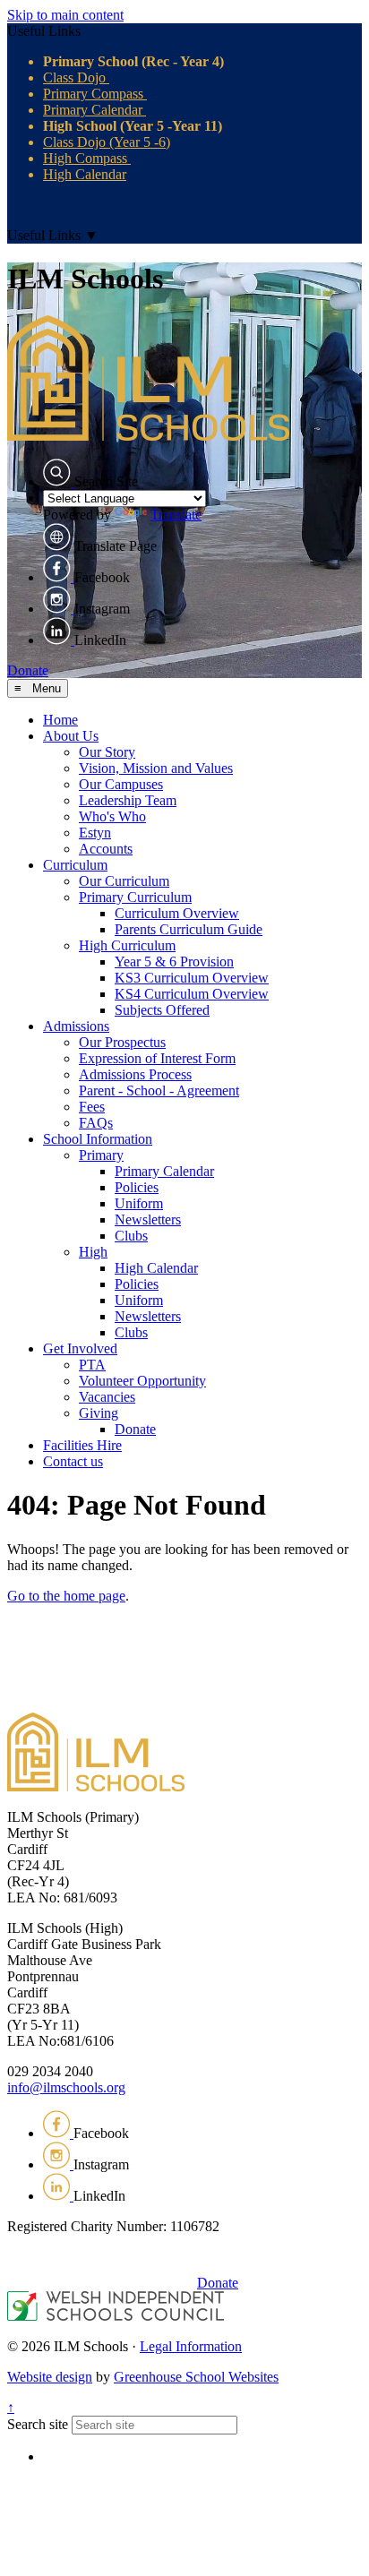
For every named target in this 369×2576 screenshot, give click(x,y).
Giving (99, 1413)
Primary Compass (95, 94)
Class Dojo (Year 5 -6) (107, 142)
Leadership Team (128, 800)
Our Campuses (121, 784)
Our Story (107, 752)
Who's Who (112, 816)
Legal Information (191, 2346)
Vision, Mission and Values (156, 768)
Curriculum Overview (177, 913)
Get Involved (80, 1348)
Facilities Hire (82, 1445)
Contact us (73, 1461)
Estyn (95, 833)
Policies (137, 1187)
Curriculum (75, 865)
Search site (38, 2424)
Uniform (139, 1203)
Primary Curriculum (135, 897)
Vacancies (107, 1397)
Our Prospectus (122, 1042)
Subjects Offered (162, 1010)
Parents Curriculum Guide (189, 929)
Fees (92, 1107)
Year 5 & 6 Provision (174, 962)
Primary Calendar (94, 110)
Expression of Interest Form (157, 1058)
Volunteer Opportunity (142, 1381)
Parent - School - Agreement (159, 1091)
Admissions (76, 1026)
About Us (71, 736)
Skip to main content (65, 15)
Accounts (106, 849)
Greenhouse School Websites (196, 2377)
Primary (101, 1155)
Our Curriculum (124, 881)
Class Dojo (76, 77)
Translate (176, 515)
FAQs (96, 1123)
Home (60, 720)
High (93, 1252)
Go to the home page (66, 1596)
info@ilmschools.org (66, 2087)
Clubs (131, 1236)
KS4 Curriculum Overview (192, 994)
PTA (92, 1365)
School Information (98, 1139)
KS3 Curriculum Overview (192, 978)
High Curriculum (127, 945)
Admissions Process (135, 1074)
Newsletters (148, 1219)
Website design (50, 2377)
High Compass (87, 158)
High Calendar (85, 174)
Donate (28, 670)
